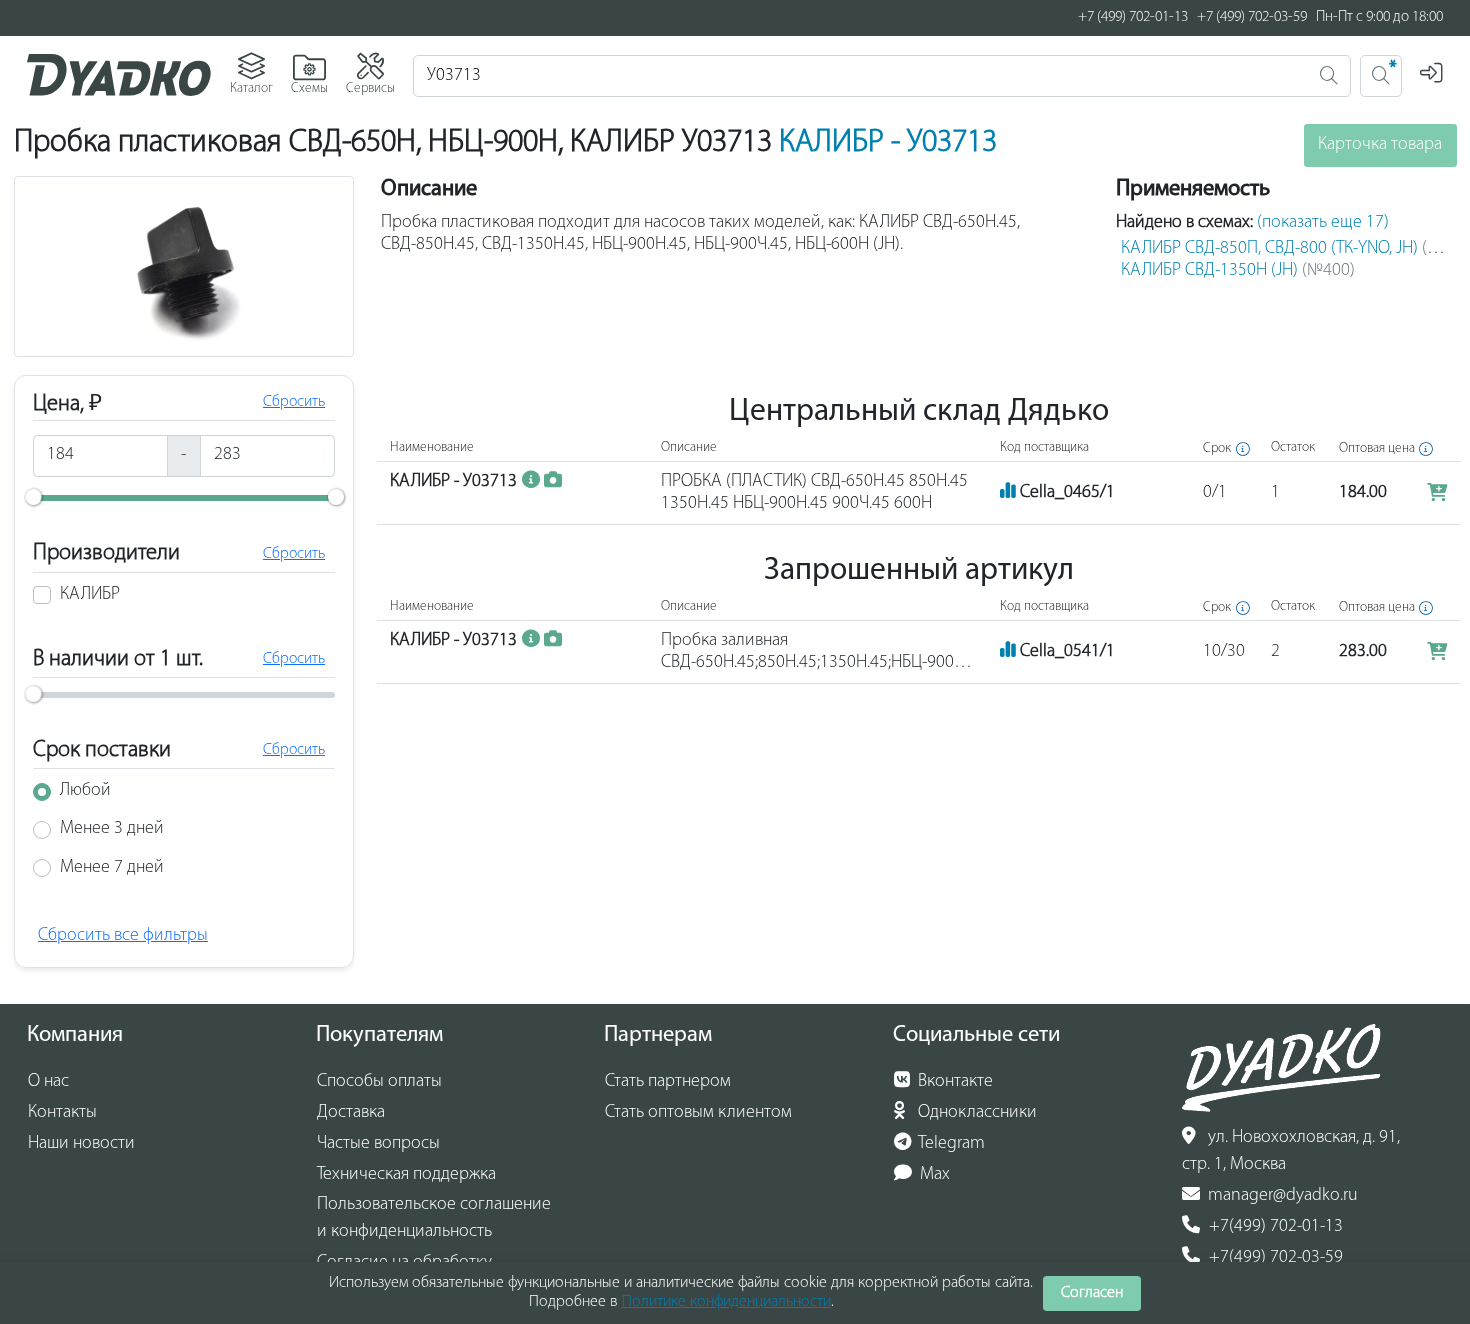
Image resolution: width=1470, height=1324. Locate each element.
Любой (85, 791)
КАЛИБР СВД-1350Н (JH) (1238, 271)
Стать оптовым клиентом (698, 1113)
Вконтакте (953, 1082)
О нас (48, 1082)
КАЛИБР (90, 595)
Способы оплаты (379, 1082)
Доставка (351, 1113)
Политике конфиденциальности (726, 1302)
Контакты (62, 1113)
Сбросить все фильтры (123, 936)
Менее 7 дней (112, 868)
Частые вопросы (378, 1144)
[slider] (33, 497)
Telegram (950, 1144)
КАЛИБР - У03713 (888, 143)
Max (933, 1175)
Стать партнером (668, 1082)
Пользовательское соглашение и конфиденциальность (434, 1218)
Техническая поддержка (406, 1175)
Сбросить (294, 402)
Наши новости (81, 1144)
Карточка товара (1380, 145)
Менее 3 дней (112, 829)
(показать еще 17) (1323, 223)
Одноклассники (975, 1113)
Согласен (1092, 1293)
